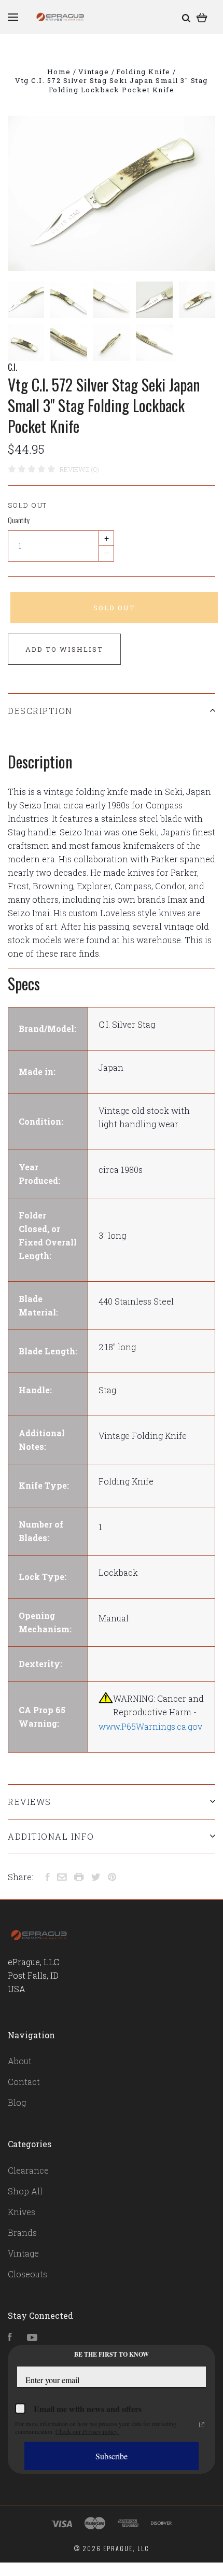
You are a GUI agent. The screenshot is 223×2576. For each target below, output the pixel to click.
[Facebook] (10, 2338)
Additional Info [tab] (51, 1836)
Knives (22, 2212)
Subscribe (112, 2456)
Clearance (28, 2170)
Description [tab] (40, 711)
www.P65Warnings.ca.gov (150, 1726)
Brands (22, 2232)
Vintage (23, 2253)
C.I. (12, 367)
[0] (202, 17)
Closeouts (27, 2274)
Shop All (25, 2191)
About (20, 2061)
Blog (17, 2102)
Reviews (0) (79, 469)
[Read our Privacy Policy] (202, 2425)
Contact (24, 2082)
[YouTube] (32, 2338)
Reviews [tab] (30, 1802)
